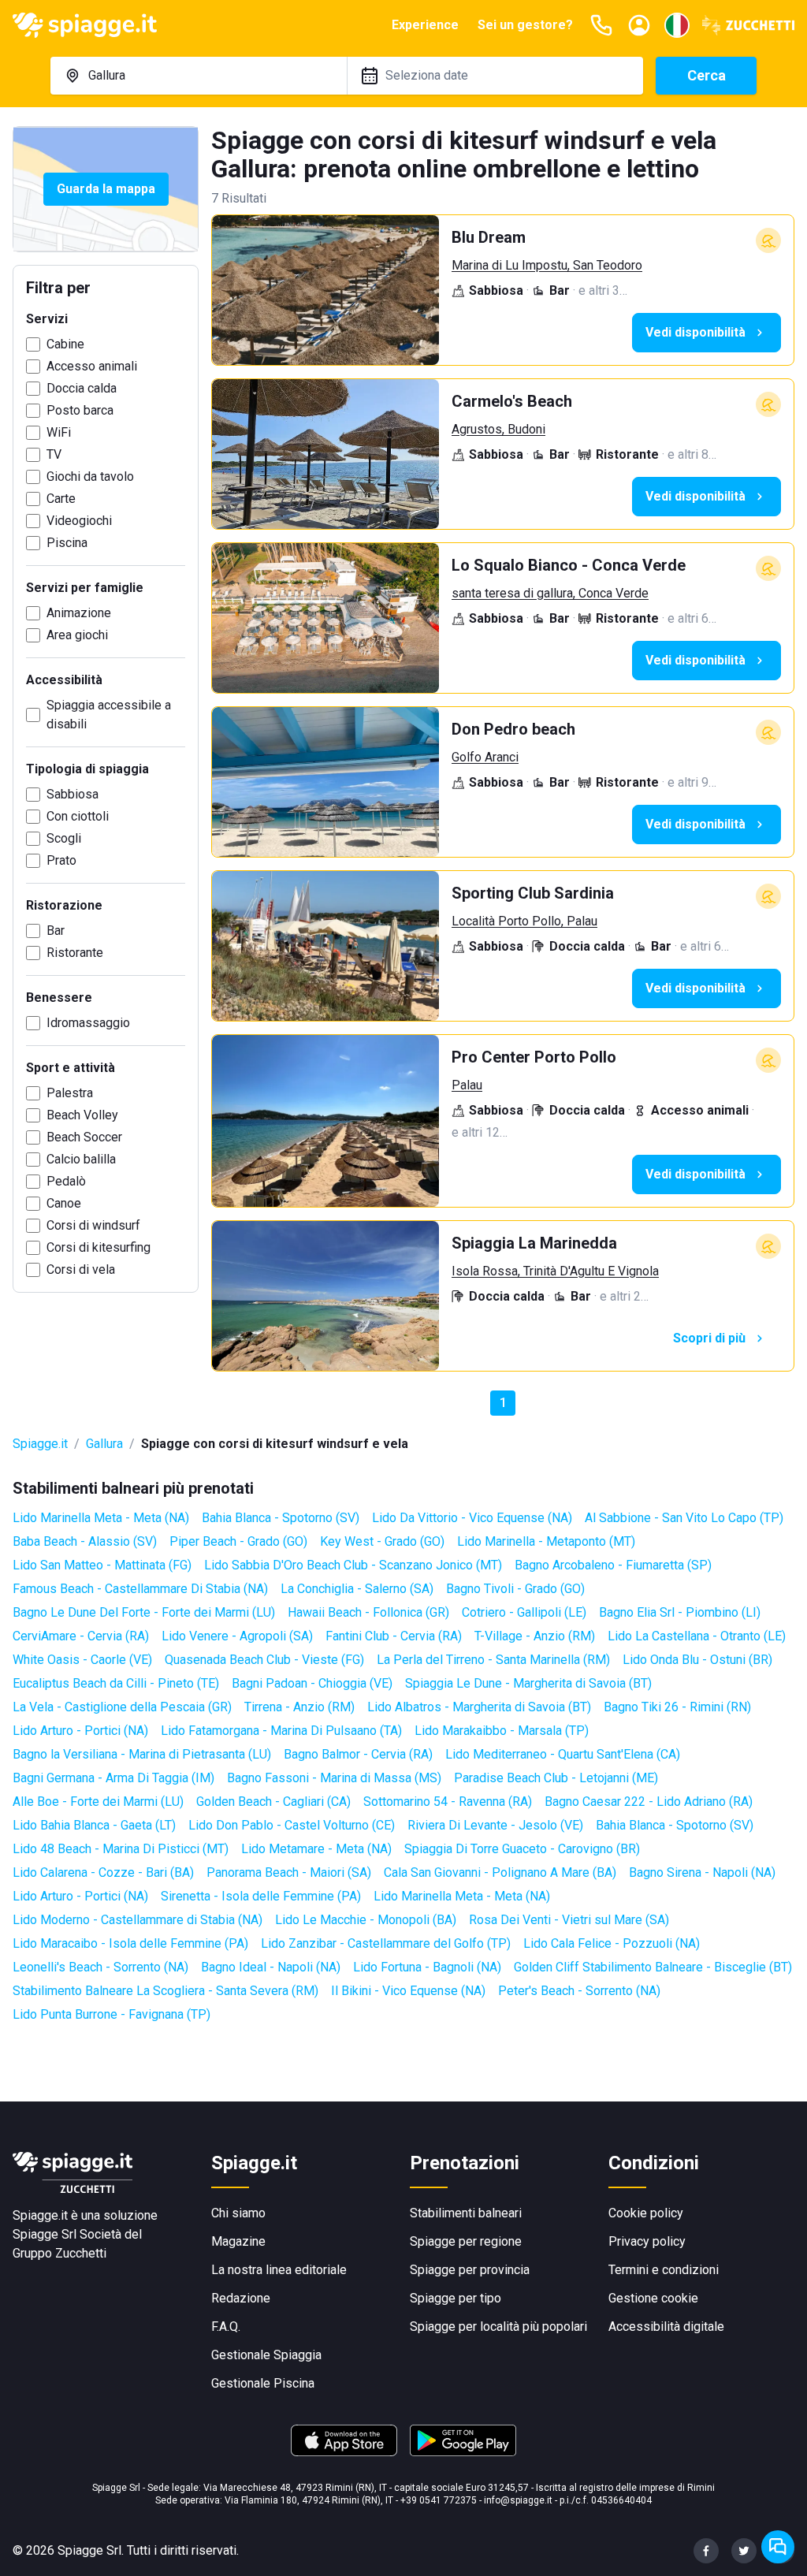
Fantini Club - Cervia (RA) (394, 1636)
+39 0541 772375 (439, 2500)
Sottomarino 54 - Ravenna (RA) (448, 1802)
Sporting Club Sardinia (533, 893)
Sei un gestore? (525, 25)
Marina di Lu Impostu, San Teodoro (547, 265)
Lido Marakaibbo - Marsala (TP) (502, 1731)
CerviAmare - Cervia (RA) (81, 1636)
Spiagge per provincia (470, 2270)
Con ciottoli (78, 816)
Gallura (104, 1444)
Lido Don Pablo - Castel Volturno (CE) (292, 1825)
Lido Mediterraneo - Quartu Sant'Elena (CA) (563, 1754)
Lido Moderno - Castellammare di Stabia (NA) (138, 1920)
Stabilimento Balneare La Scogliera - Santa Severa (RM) (165, 1991)
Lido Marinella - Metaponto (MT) (546, 1541)
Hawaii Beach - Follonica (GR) (368, 1612)
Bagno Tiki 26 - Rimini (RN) (677, 1707)
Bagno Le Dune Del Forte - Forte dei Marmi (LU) (144, 1612)
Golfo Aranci (485, 757)
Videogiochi (79, 521)
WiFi (59, 432)
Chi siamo (238, 2213)
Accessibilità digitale (666, 2327)
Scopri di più (709, 1338)
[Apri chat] (778, 2547)
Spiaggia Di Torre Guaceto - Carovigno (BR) (522, 1849)
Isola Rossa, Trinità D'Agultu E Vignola (555, 1271)
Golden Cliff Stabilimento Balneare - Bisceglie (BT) (653, 1967)
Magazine (238, 2241)
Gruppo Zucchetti (60, 2253)
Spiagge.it (40, 1444)
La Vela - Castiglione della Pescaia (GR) (122, 1707)
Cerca (707, 75)
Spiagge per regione (466, 2241)
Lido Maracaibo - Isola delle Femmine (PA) (130, 1943)
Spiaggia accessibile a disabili (109, 715)
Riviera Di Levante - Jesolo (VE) (495, 1825)
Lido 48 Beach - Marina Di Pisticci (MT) (121, 1849)
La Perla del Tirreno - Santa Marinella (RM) (493, 1660)
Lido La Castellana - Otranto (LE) (697, 1636)
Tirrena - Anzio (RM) (299, 1707)
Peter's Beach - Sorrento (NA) (579, 1991)
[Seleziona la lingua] (677, 25)
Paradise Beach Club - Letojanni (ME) (556, 1778)
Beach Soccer (84, 1137)
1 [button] (503, 1403)
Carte (61, 499)
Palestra (70, 1093)
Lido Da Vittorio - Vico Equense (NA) (472, 1518)
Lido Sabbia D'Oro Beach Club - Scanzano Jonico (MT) (353, 1565)
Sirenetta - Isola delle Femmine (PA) (261, 1896)
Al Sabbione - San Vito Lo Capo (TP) (684, 1518)
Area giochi (77, 635)
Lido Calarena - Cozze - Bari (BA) (103, 1872)
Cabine (65, 344)
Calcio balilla (81, 1159)
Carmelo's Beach (512, 401)
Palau (467, 1085)
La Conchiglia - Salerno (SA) (357, 1589)
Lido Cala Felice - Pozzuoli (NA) (612, 1943)
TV (54, 454)
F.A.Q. (226, 2327)
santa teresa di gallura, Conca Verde (550, 593)
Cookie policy (646, 2213)
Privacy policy (647, 2241)
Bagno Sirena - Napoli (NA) (702, 1872)
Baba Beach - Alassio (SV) (85, 1541)
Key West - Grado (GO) (382, 1541)
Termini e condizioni (664, 2270)
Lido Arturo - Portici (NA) (80, 1731)
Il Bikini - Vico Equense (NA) (408, 1991)
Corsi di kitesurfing (99, 1247)
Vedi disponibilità (695, 332)
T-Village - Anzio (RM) (535, 1636)
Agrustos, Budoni (498, 429)
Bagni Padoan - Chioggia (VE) (312, 1683)
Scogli (64, 838)
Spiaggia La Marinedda (534, 1243)
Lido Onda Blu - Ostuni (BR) (697, 1660)
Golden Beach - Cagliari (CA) (273, 1802)
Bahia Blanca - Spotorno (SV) (281, 1518)
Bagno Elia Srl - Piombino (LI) (680, 1612)
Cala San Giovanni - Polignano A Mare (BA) (500, 1872)
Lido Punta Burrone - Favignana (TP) (112, 2014)
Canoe (64, 1203)
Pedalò (66, 1181)
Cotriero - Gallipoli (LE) (524, 1612)
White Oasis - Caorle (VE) (82, 1660)
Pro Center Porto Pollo (534, 1057)
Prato (61, 860)
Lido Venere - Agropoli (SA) (237, 1636)
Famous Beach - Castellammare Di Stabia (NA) (140, 1589)
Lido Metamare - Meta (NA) (316, 1849)
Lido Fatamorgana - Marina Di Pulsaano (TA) (281, 1731)
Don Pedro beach (513, 729)
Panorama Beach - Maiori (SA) (289, 1872)
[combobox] (199, 76)
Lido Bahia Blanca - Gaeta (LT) (94, 1825)
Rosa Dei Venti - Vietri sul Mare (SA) (569, 1920)
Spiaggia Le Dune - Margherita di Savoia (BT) (528, 1683)
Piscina (67, 543)
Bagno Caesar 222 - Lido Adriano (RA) (649, 1802)
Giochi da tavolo (90, 476)
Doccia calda (82, 388)
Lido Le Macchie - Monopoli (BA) (366, 1920)
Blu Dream (489, 237)
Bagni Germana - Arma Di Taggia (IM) (113, 1778)
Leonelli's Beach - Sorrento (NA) (100, 1967)
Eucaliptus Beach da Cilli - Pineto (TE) (116, 1683)
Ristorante (75, 953)
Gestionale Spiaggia (266, 2355)
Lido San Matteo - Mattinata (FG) (102, 1565)
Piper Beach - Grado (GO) (238, 1541)
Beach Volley (82, 1115)
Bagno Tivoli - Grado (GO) (515, 1589)
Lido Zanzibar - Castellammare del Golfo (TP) (386, 1943)
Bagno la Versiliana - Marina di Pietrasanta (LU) (142, 1754)
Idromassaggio (88, 1023)
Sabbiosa (73, 794)
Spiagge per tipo (456, 2298)
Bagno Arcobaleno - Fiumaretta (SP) (613, 1565)
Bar (56, 931)
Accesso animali (92, 366)
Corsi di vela (81, 1269)
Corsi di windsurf (93, 1225)
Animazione (79, 613)
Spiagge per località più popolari (498, 2327)
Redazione (241, 2298)
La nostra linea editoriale (279, 2270)
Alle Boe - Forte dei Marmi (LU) (98, 1802)
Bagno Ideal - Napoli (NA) (271, 1967)
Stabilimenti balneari (466, 2213)
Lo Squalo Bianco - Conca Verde (569, 565)
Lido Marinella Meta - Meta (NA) (101, 1518)
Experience (425, 25)
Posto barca (80, 410)
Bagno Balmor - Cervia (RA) (358, 1754)
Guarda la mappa (106, 189)
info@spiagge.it (518, 2500)
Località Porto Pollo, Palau (524, 921)
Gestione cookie (653, 2298)
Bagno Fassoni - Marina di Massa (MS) (334, 1778)
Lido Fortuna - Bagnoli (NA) (427, 1967)
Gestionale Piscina (263, 2383)
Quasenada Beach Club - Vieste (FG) (264, 1660)
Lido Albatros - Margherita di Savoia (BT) (479, 1707)
